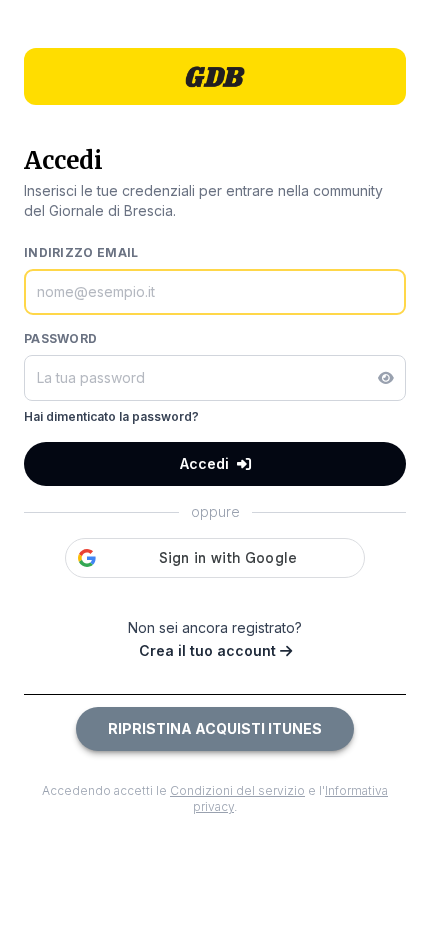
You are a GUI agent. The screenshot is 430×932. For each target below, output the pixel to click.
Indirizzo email (81, 252)
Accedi (204, 463)
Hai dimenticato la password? (111, 416)
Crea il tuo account (209, 650)
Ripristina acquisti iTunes (215, 728)
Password (60, 338)
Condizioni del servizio (237, 790)
